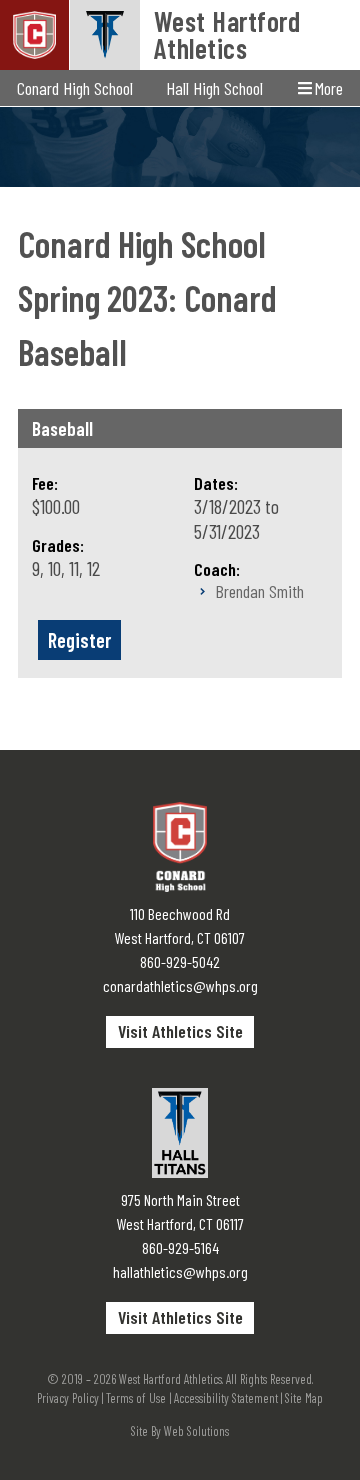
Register (79, 640)
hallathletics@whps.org (180, 1271)
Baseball (62, 428)
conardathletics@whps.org (180, 985)
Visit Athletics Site (180, 1031)
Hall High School (214, 88)
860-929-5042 (180, 961)
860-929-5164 (180, 1247)
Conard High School (75, 88)
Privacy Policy (68, 1398)
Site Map (304, 1398)
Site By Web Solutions (180, 1431)
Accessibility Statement (226, 1398)
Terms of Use (136, 1398)
